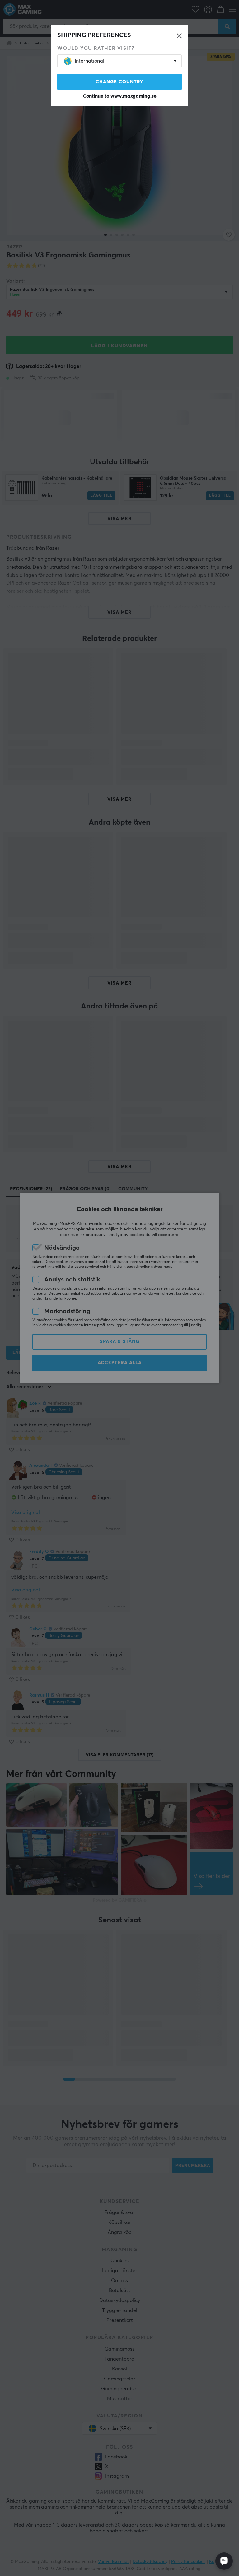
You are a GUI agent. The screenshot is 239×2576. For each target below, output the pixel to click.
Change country (119, 82)
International (89, 61)
